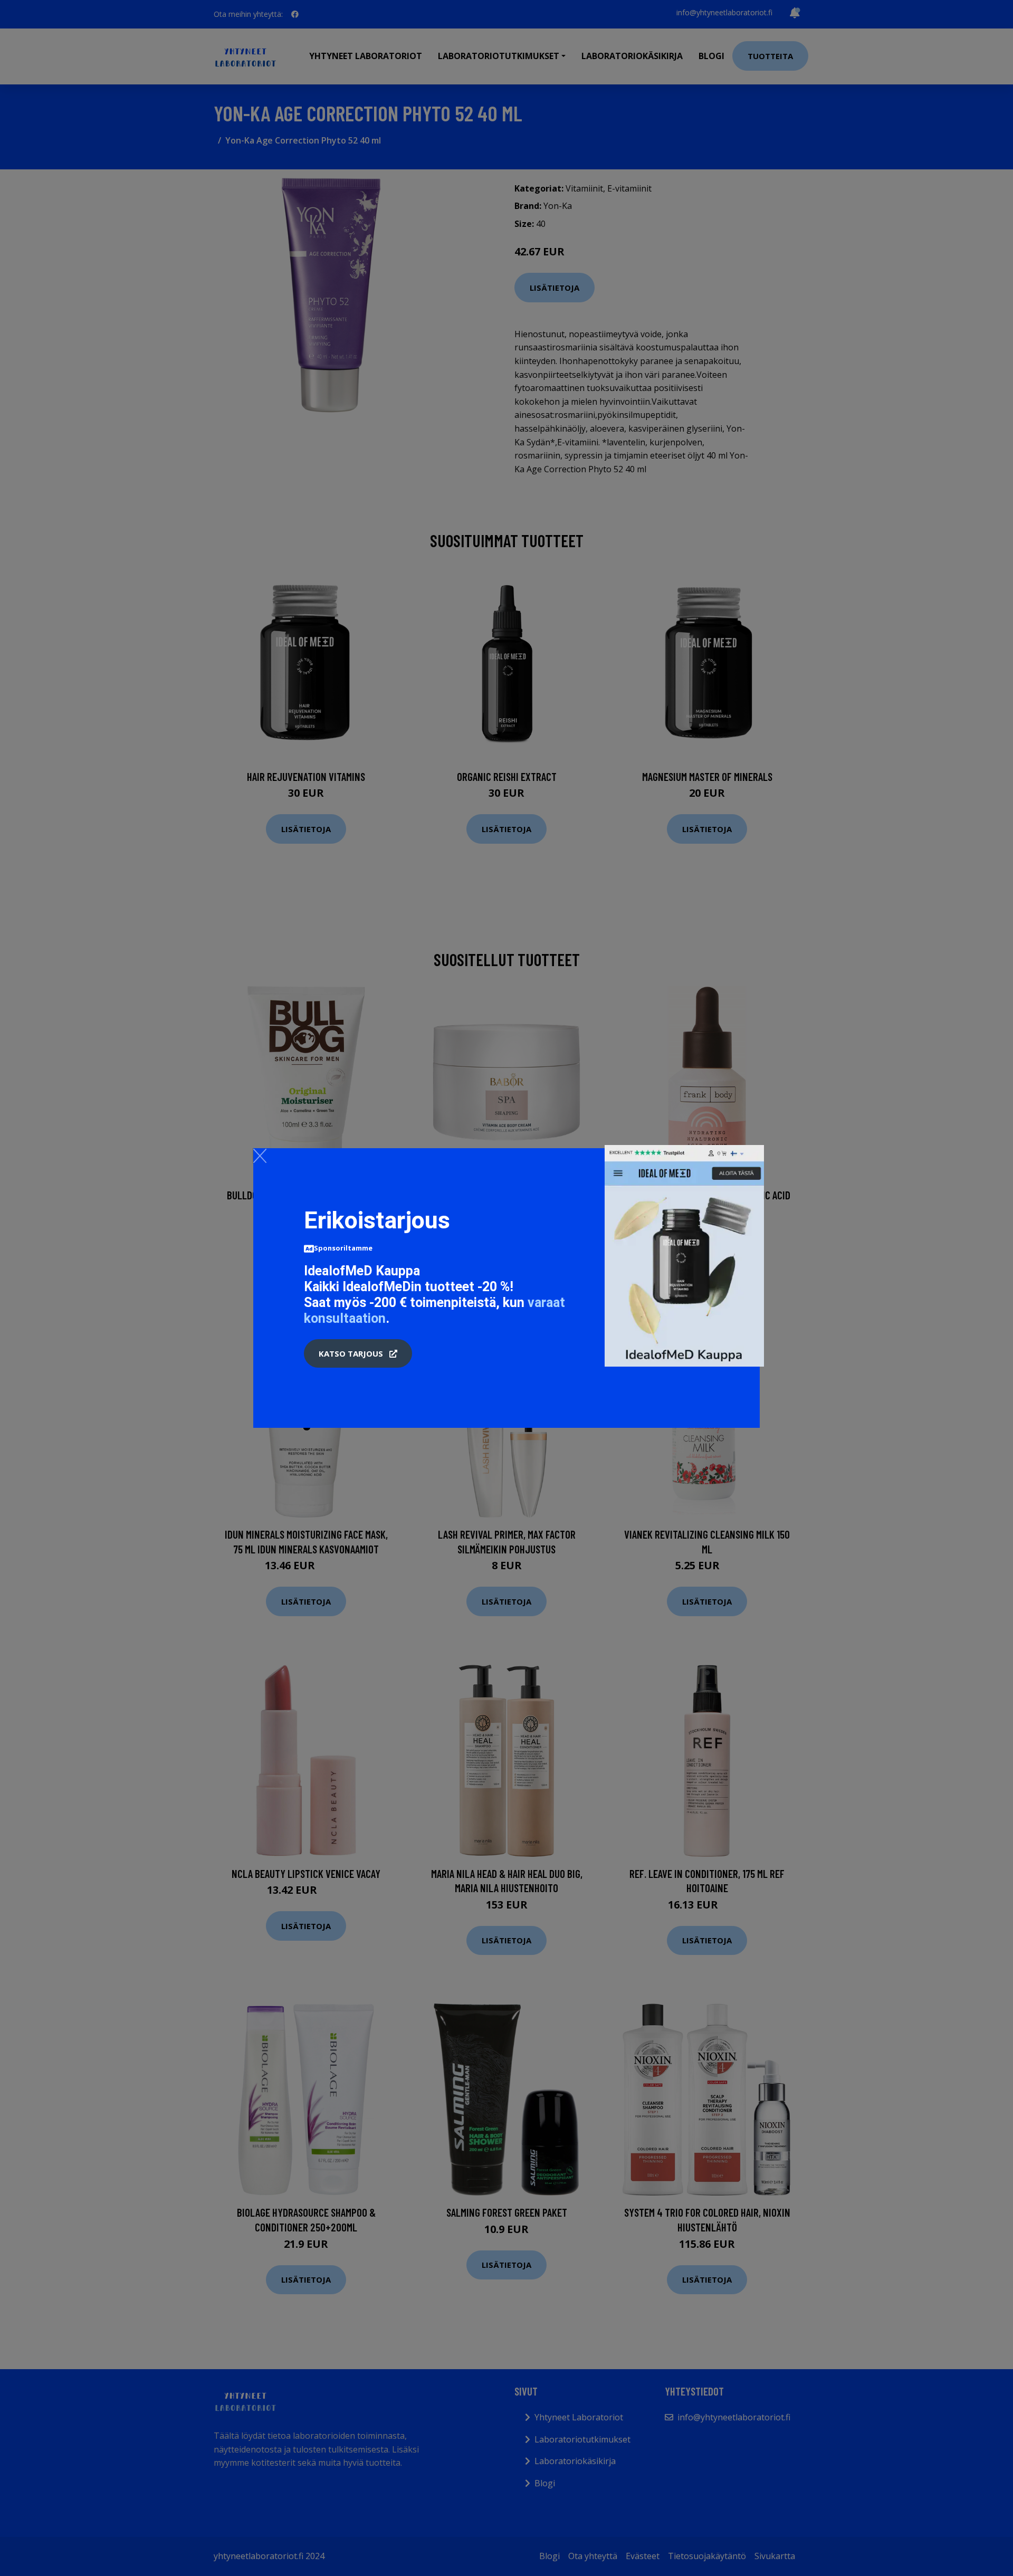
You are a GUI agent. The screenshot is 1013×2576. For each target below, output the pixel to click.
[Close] (260, 1156)
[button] (358, 1353)
